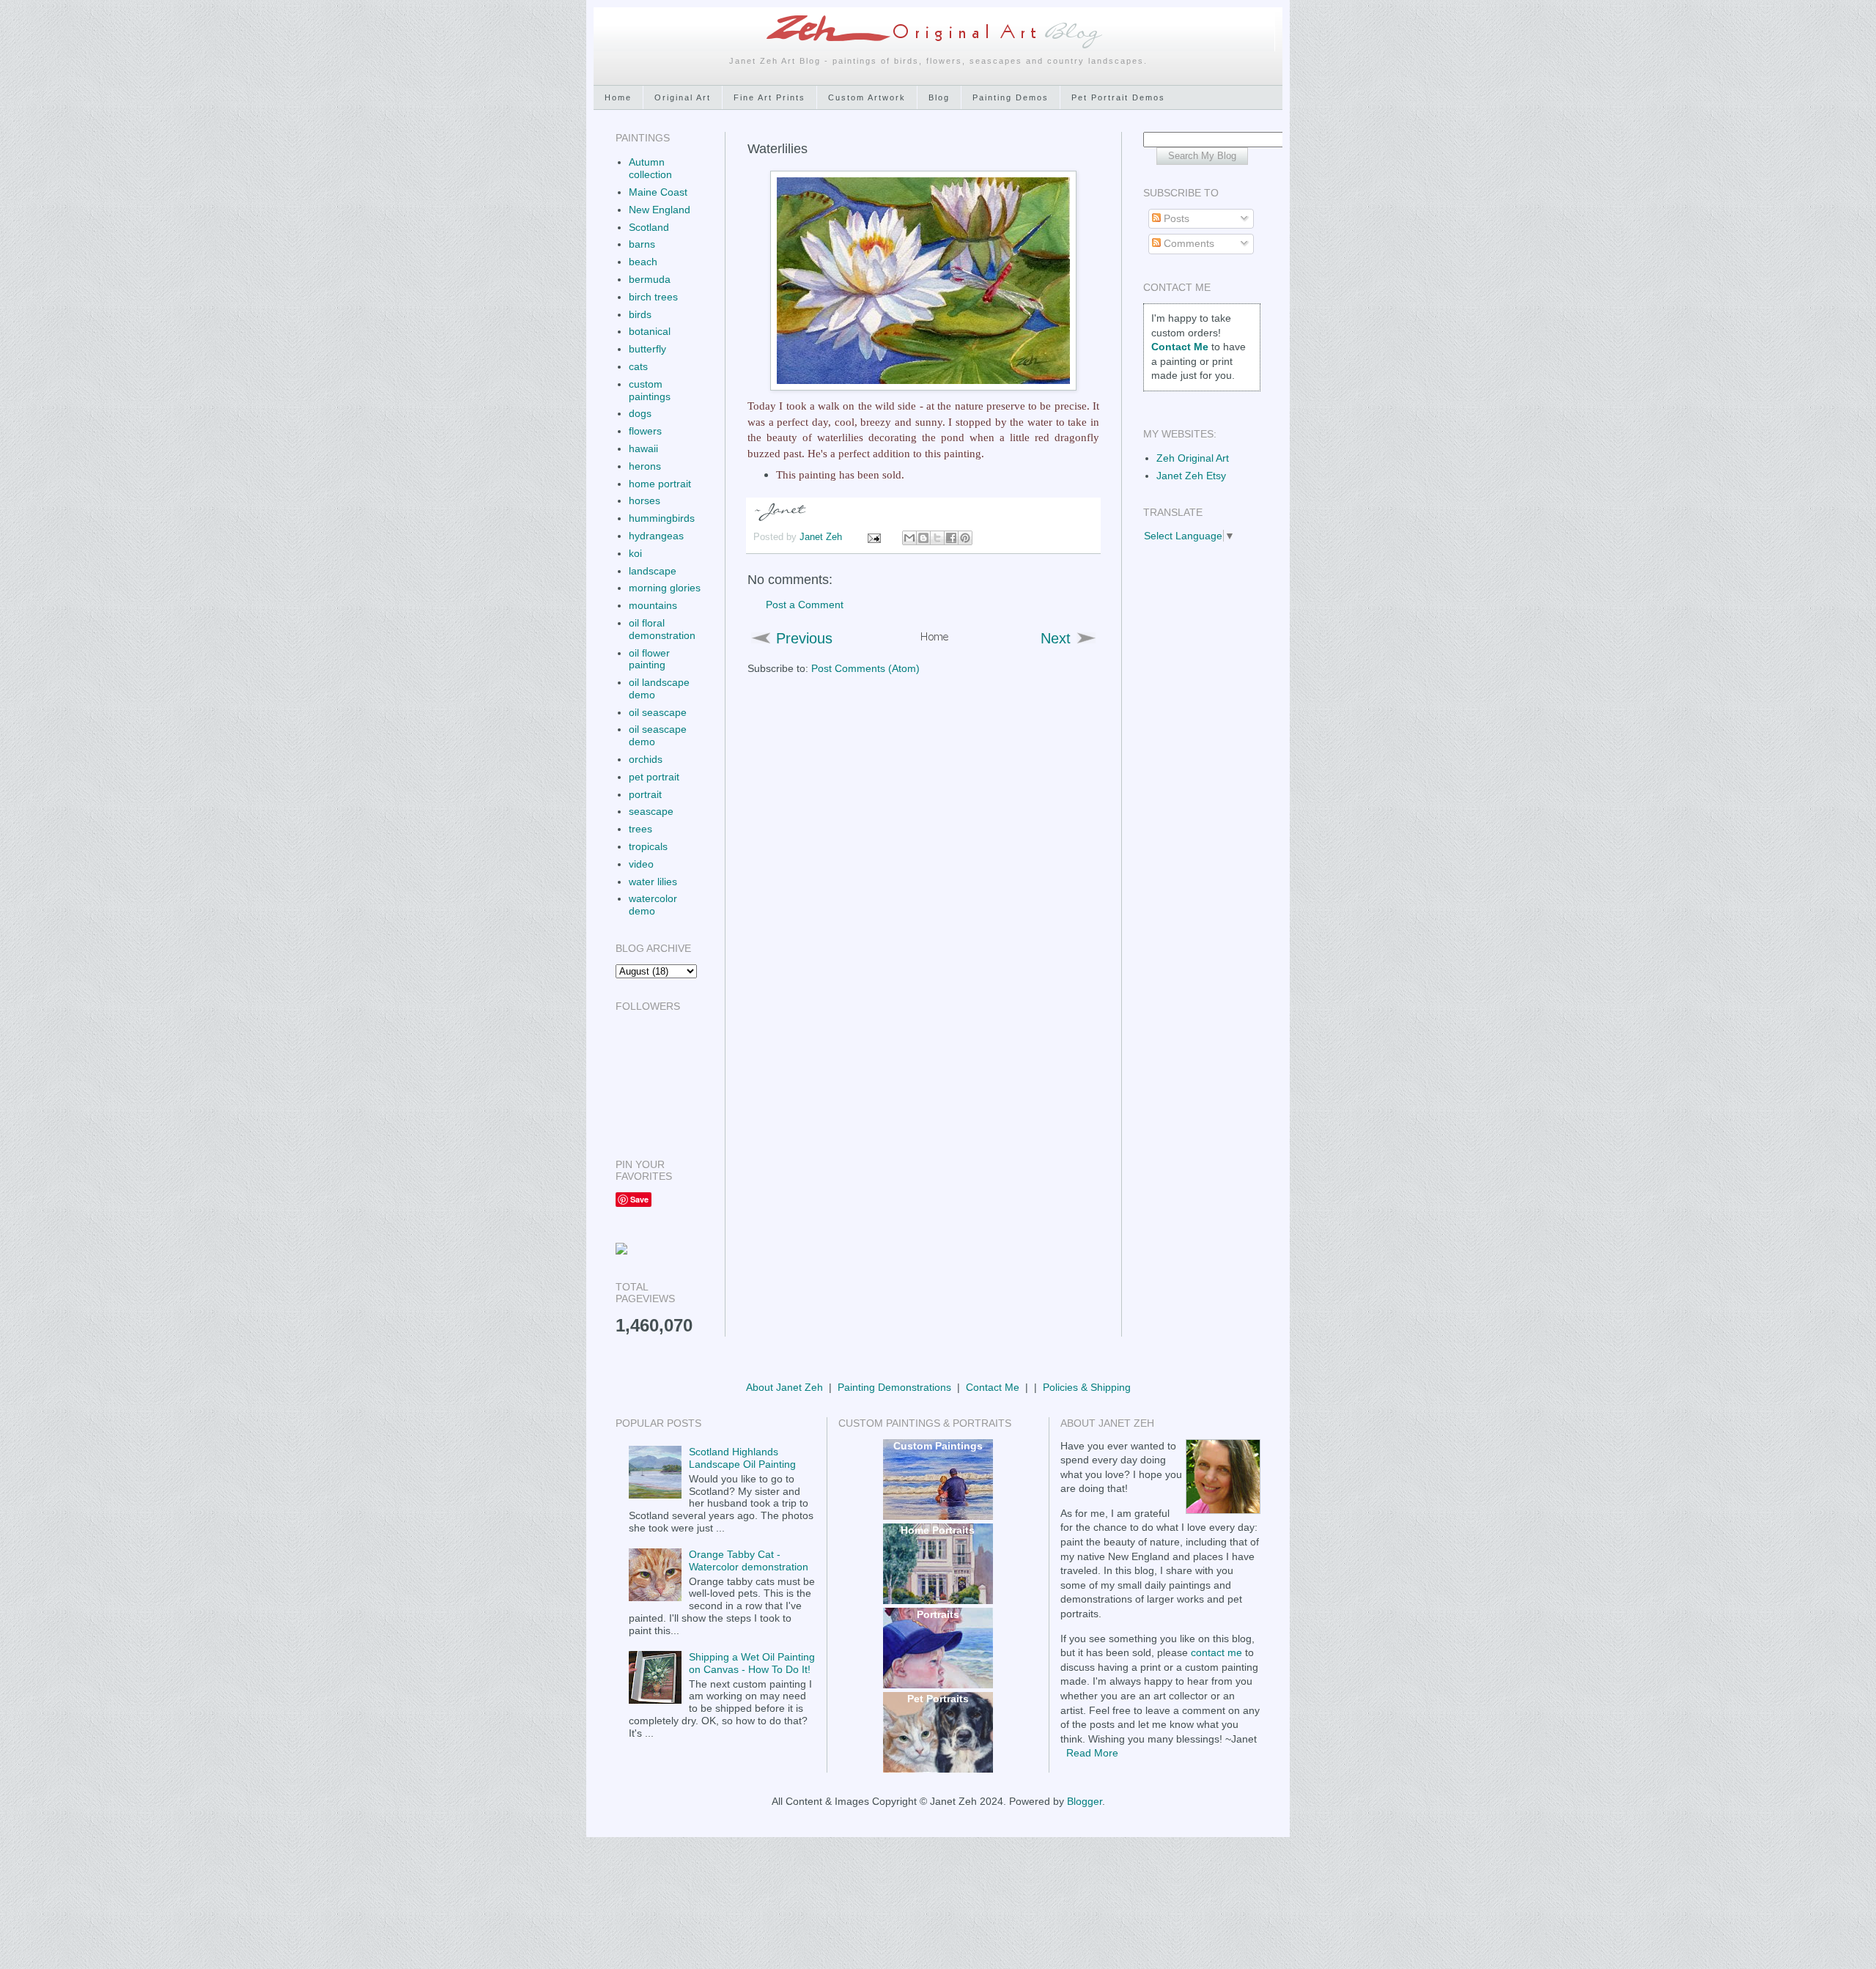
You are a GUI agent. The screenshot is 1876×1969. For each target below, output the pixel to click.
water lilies (653, 882)
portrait (645, 794)
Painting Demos (1011, 97)
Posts (1175, 218)
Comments (1188, 243)
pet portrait (654, 777)
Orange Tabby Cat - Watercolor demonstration (749, 1560)
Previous (804, 638)
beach (643, 262)
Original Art (683, 97)
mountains (653, 605)
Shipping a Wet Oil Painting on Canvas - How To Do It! (752, 1663)
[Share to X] (937, 538)
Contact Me (993, 1387)
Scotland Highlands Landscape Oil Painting (742, 1458)
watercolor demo (653, 905)
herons (645, 466)
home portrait (660, 484)
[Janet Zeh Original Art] (621, 1251)
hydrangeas (656, 536)
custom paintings (650, 390)
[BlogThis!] (923, 538)
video (641, 864)
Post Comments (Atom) (865, 668)
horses (645, 500)
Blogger (1085, 1801)
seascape (651, 811)
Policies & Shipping (1087, 1387)
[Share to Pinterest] (965, 538)
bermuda (650, 279)
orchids (646, 759)
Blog (939, 97)
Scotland (649, 227)
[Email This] (909, 538)
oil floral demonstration (662, 629)
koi (635, 553)
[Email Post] (874, 537)
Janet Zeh (822, 537)
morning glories (665, 588)
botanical (650, 331)
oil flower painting (649, 659)
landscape (653, 571)
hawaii (643, 448)
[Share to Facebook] (951, 538)
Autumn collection (650, 168)
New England (660, 210)
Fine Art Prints (769, 97)
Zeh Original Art (1193, 458)
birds (640, 314)
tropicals (648, 846)
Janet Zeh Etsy (1191, 476)
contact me (1216, 1652)
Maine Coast (658, 192)
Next (1056, 638)
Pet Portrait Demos (1118, 97)
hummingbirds (662, 518)
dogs (640, 413)
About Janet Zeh (784, 1387)
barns (642, 244)
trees (640, 829)
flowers (645, 431)
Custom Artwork (867, 97)
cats (638, 366)
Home (618, 97)
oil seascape (658, 712)
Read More (1092, 1753)
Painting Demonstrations (894, 1387)
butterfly (647, 349)
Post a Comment (805, 605)
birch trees (653, 297)
